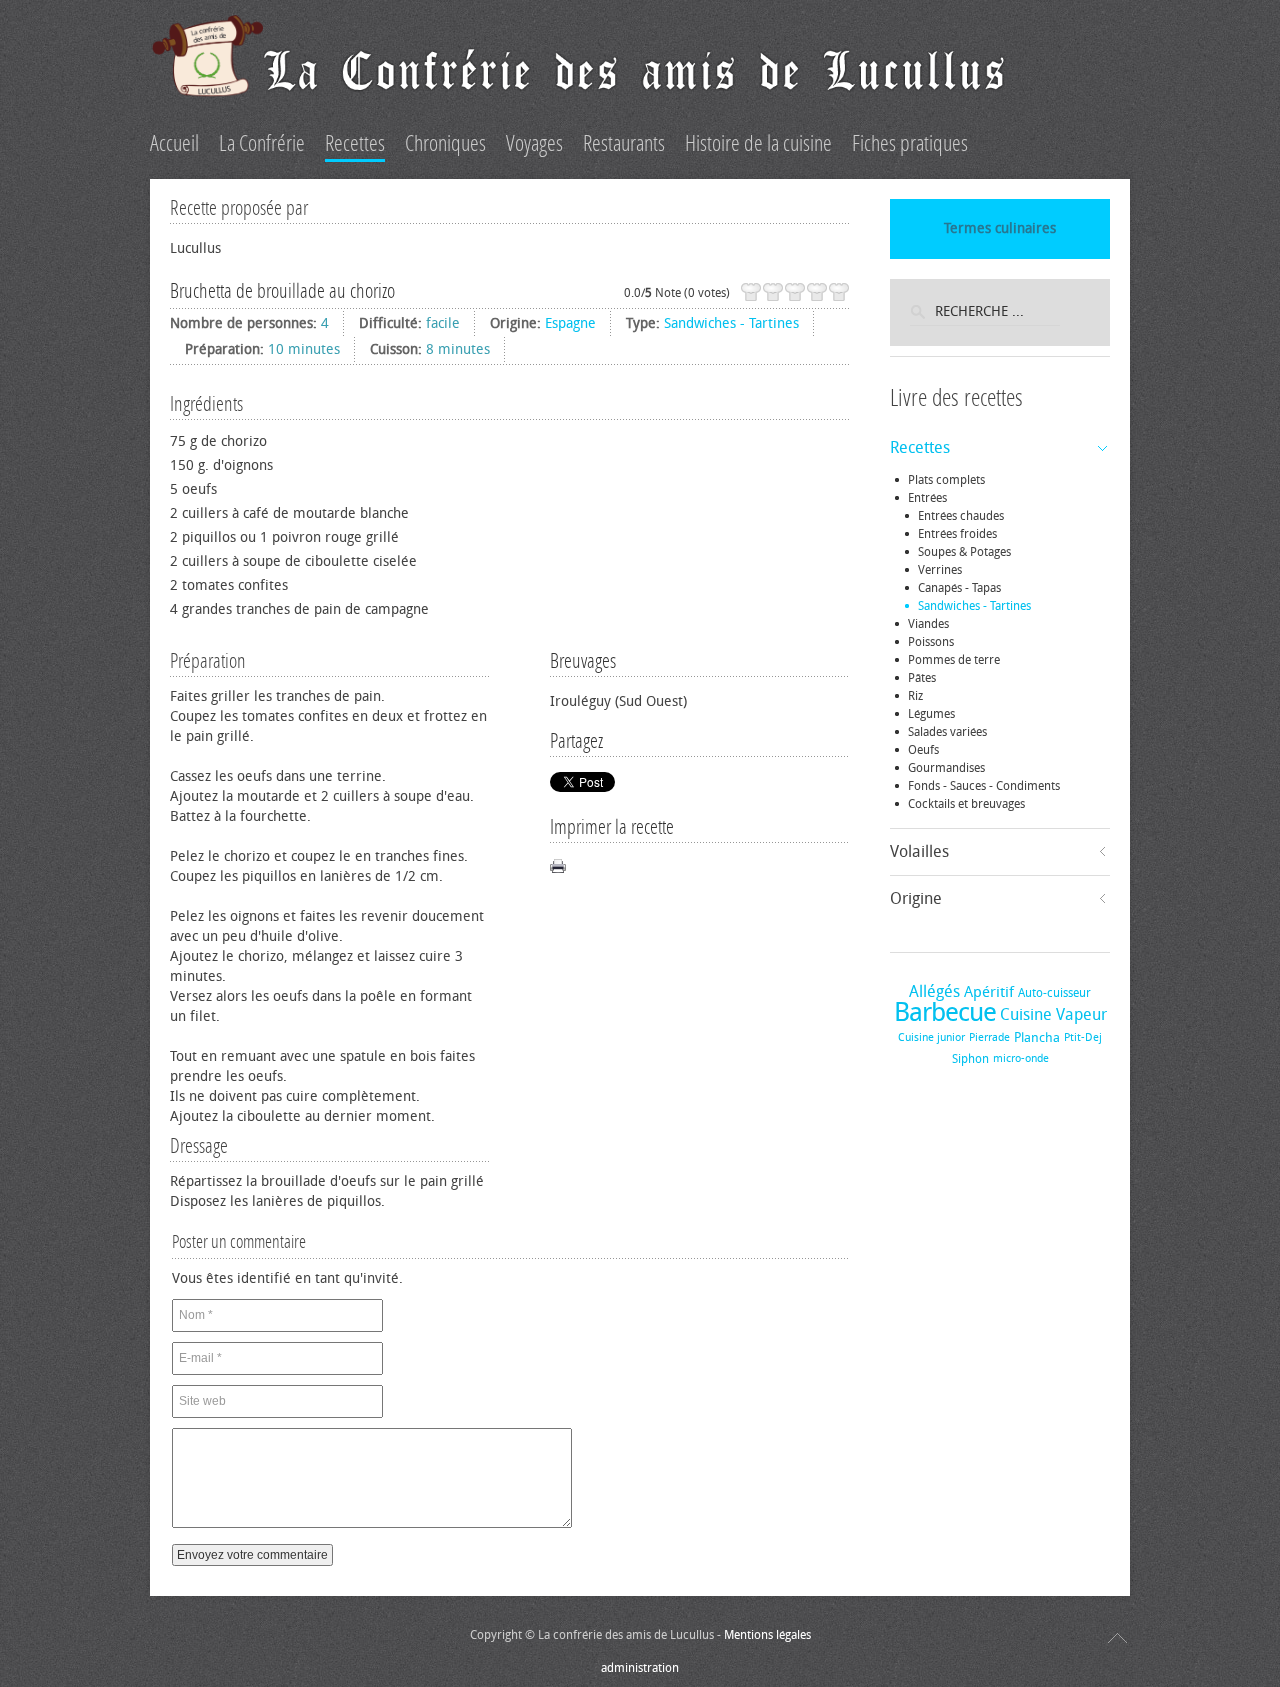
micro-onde (1021, 1058)
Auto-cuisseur (1054, 993)
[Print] (558, 866)
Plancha (1037, 1037)
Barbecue (945, 1012)
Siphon (970, 1059)
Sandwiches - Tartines (731, 323)
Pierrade (989, 1037)
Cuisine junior (931, 1037)
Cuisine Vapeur (1053, 1014)
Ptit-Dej (1083, 1037)
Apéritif (989, 992)
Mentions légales (767, 1635)
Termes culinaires (1000, 228)
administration (640, 1668)
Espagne (570, 323)
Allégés (934, 991)
